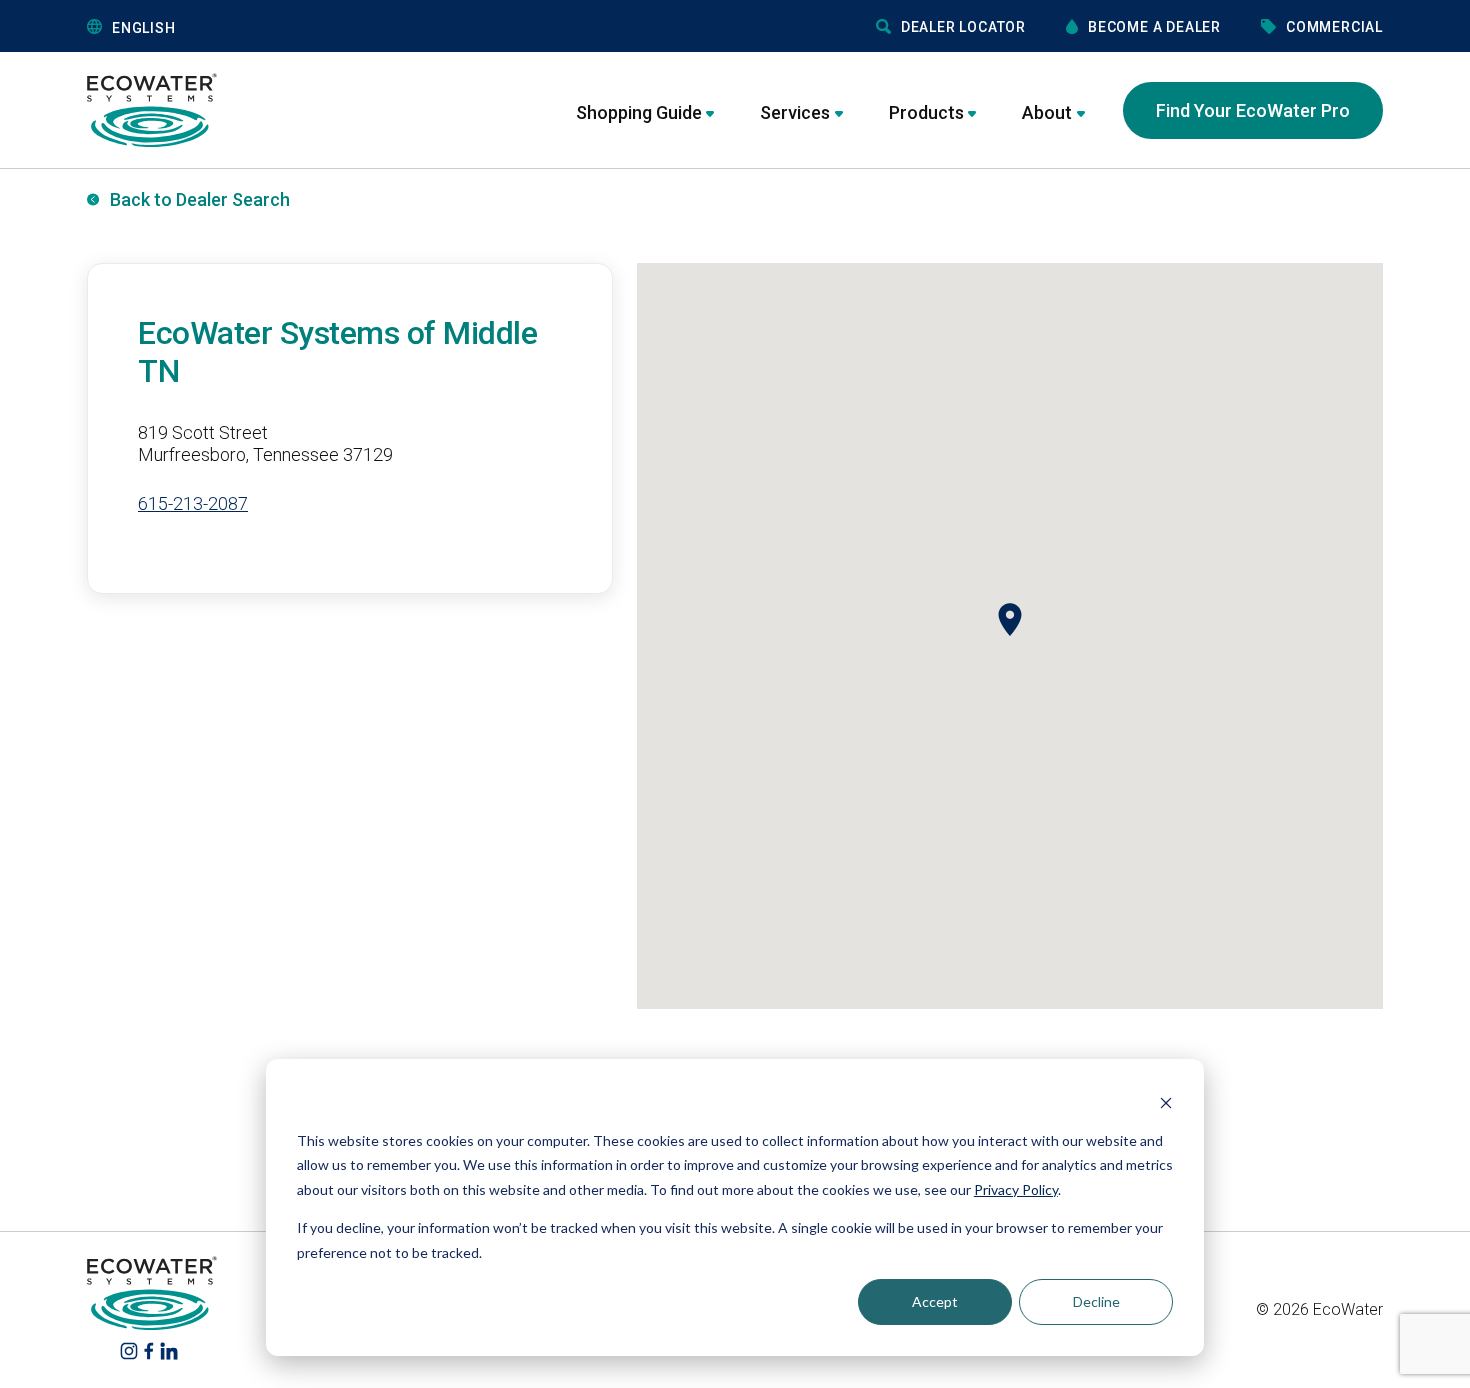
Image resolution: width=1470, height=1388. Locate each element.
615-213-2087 (193, 503)
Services (795, 112)
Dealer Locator (963, 27)
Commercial (1334, 27)
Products (926, 112)
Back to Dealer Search (200, 199)
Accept (935, 1301)
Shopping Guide (639, 112)
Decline (1096, 1301)
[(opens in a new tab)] (129, 1350)
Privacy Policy (1016, 1189)
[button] (239, 27)
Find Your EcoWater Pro (1253, 110)
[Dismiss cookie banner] (1166, 1102)
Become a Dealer (1154, 27)
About (1047, 112)
